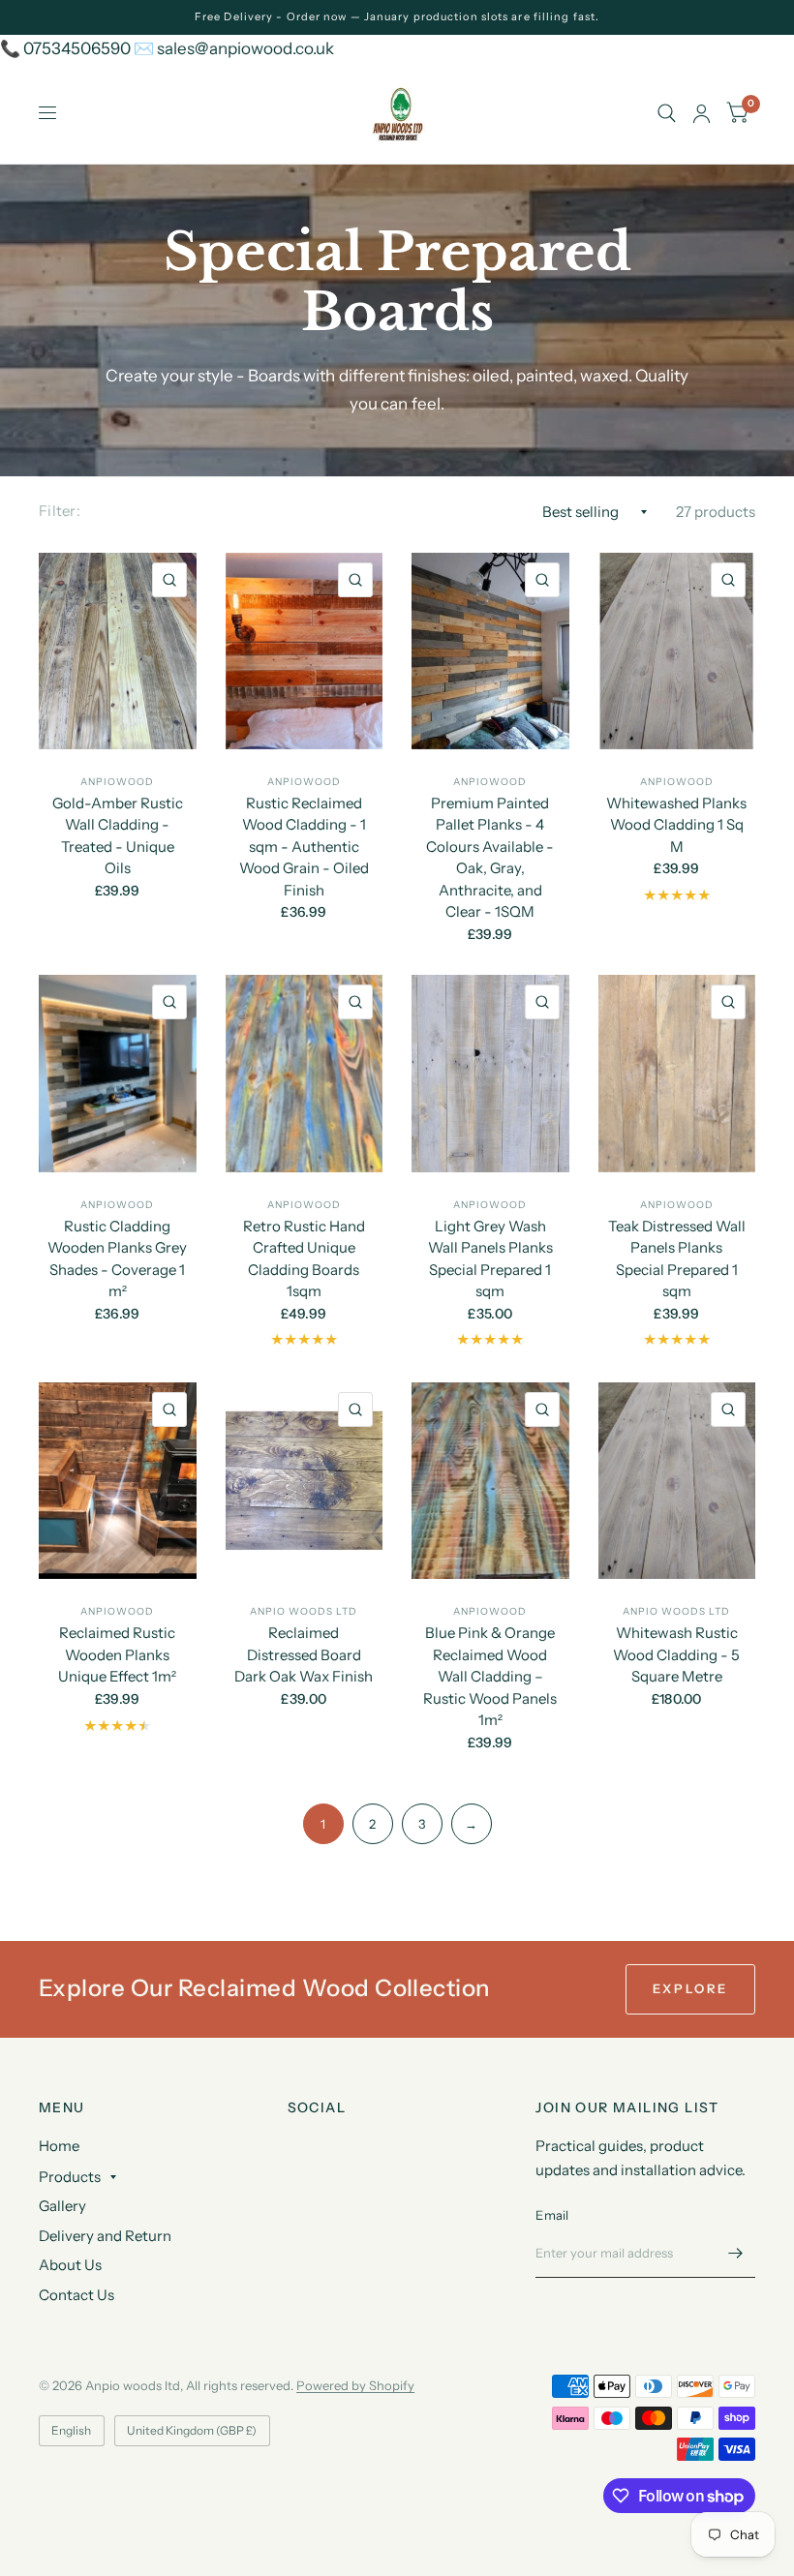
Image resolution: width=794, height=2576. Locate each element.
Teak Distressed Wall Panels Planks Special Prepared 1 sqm (677, 1259)
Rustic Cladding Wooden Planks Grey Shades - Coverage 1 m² (117, 1259)
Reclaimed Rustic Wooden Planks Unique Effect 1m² (117, 1654)
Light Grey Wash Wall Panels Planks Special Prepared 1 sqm (490, 1259)
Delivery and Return (105, 2236)
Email (552, 2215)
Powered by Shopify (355, 2385)
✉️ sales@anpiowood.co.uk (234, 48)
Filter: (60, 511)
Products (70, 2177)
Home (59, 2146)
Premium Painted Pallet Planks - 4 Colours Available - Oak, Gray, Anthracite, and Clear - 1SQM (490, 858)
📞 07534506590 (65, 48)
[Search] (667, 114)
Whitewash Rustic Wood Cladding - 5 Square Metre (676, 1654)
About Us (70, 2265)
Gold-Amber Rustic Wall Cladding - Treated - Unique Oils (118, 836)
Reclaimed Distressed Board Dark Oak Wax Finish (304, 1654)
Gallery (62, 2206)
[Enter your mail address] (736, 2253)
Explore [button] (690, 1988)
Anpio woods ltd (304, 1611)
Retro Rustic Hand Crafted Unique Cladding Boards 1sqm (304, 1259)
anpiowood (677, 782)
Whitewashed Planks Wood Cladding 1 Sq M (676, 825)
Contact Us (76, 2295)
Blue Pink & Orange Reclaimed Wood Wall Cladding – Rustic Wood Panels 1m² (490, 1676)
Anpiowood (117, 782)
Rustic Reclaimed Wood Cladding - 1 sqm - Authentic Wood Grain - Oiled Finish (304, 847)
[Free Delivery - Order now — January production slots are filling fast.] (397, 17)
